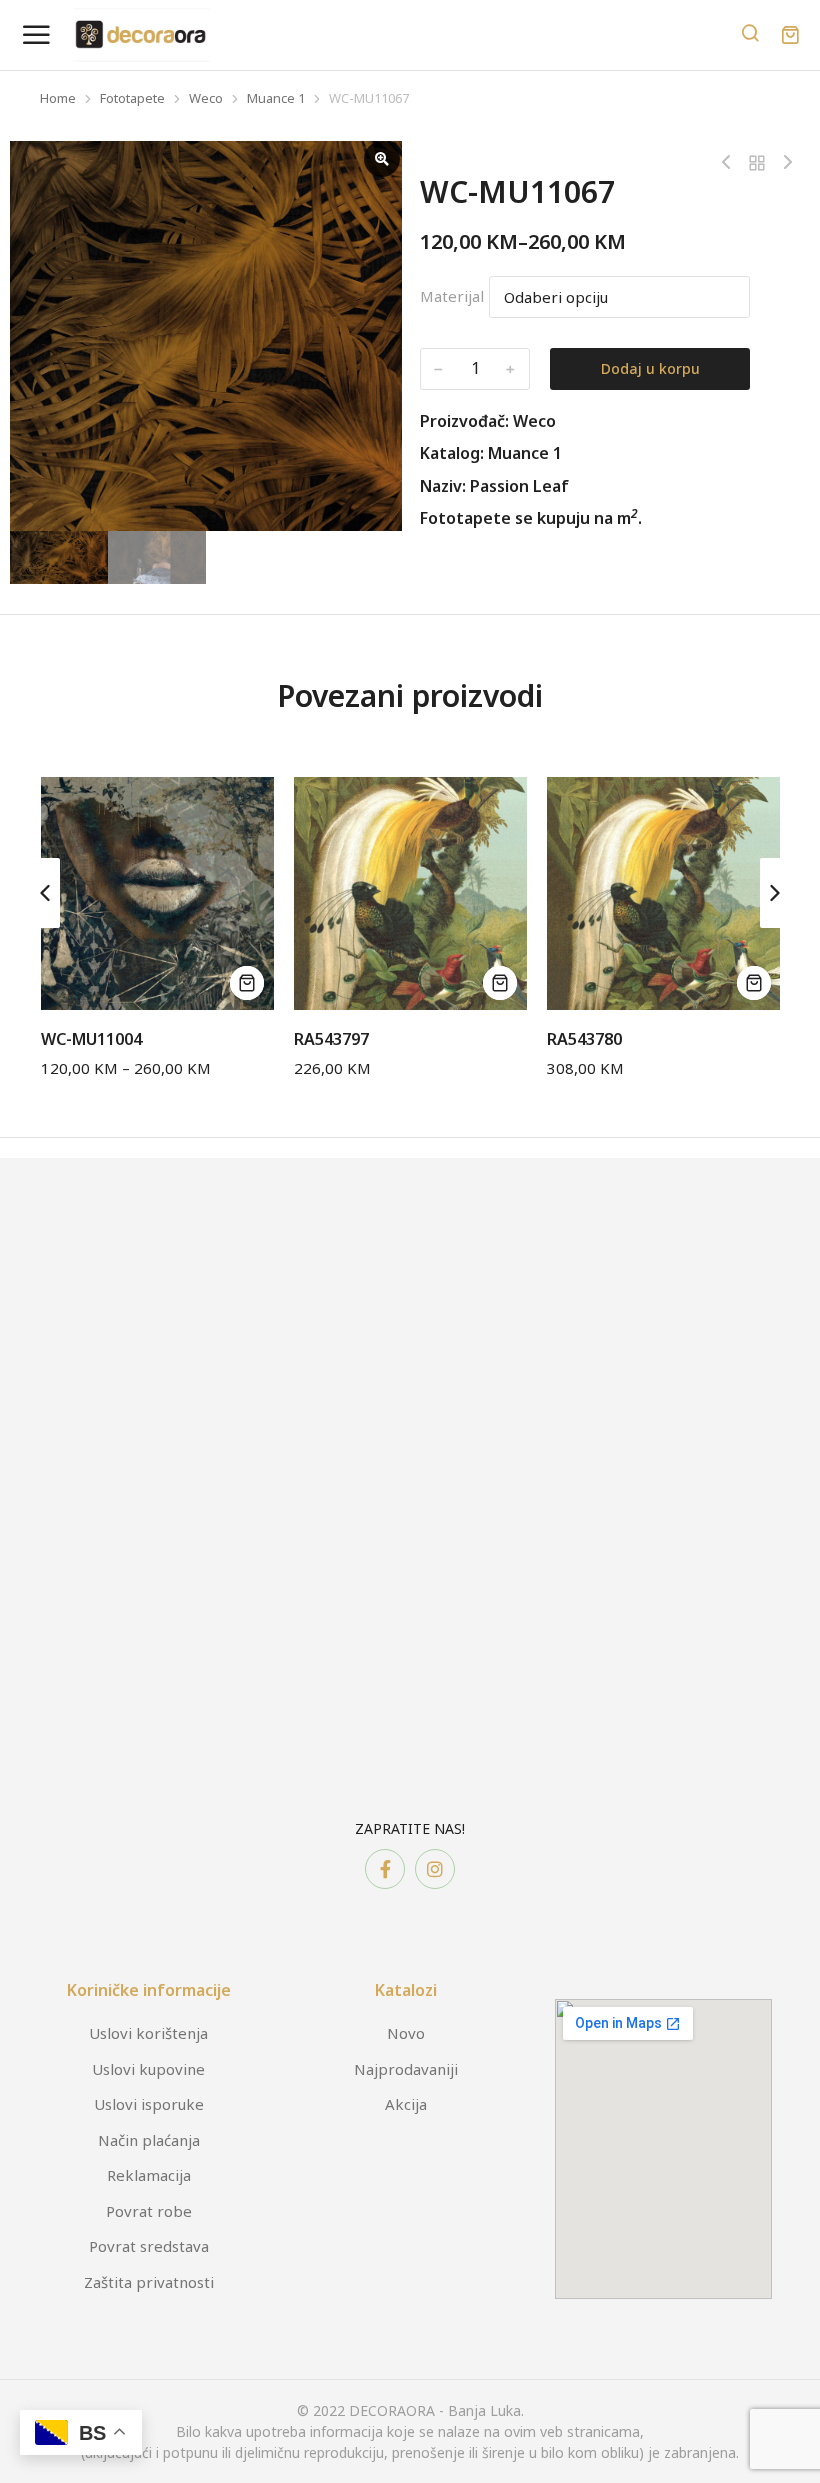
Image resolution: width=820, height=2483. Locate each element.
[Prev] (731, 163)
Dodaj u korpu (650, 368)
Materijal (452, 296)
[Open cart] (790, 35)
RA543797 (331, 1039)
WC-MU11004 (91, 1039)
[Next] (783, 163)
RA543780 (584, 1039)
